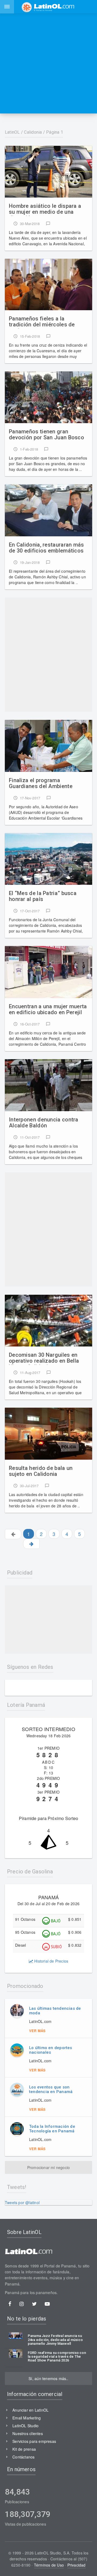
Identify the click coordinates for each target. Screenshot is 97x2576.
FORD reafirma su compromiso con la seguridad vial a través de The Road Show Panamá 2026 (57, 2357)
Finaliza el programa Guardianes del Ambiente (41, 783)
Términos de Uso (49, 2565)
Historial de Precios (51, 1961)
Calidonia (33, 132)
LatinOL (12, 132)
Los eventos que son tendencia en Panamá (51, 2089)
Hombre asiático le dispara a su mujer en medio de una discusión (45, 209)
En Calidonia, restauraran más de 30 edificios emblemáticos (46, 548)
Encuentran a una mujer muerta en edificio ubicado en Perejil (48, 1009)
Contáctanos (23, 2457)
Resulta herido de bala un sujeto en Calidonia (41, 1471)
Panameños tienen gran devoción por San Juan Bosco (46, 435)
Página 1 (55, 132)
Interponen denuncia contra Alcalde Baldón (44, 1123)
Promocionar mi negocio (49, 2167)
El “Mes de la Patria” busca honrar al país (43, 896)
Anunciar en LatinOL (30, 2410)
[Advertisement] (48, 63)
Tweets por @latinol (22, 2202)
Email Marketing (27, 2418)
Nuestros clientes (28, 2433)
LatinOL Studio (25, 2426)
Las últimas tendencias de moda (55, 2011)
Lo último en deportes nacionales (51, 2050)
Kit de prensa (24, 2449)
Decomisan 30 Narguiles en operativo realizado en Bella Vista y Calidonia (44, 1358)
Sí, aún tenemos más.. (48, 2378)
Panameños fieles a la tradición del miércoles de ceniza (42, 322)
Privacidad (77, 2565)
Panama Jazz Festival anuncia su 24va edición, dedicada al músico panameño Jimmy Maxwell (55, 2340)
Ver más (37, 2031)
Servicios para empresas (34, 2441)
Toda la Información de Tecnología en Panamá (52, 2129)
